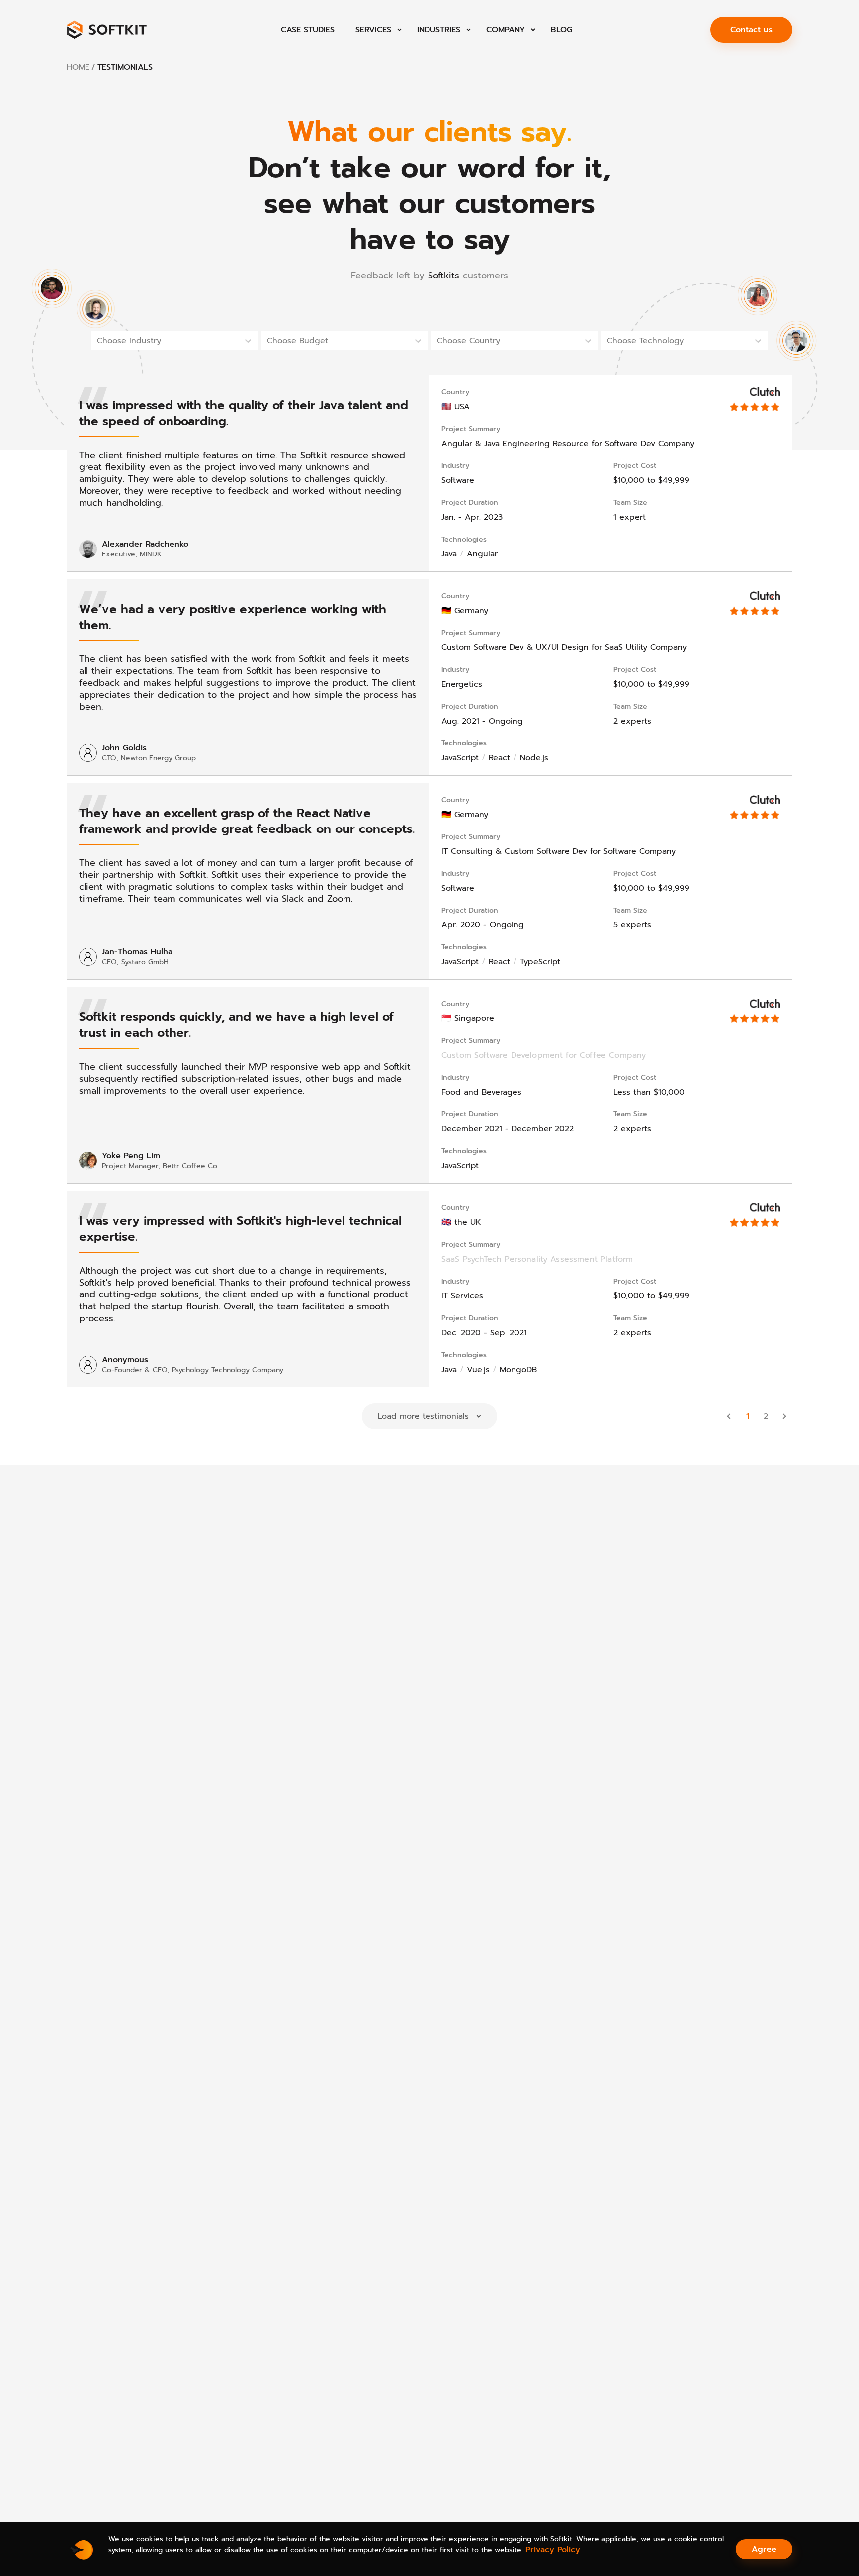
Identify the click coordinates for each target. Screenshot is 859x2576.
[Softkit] (107, 30)
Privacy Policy (553, 2550)
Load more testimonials (423, 1416)
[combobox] (98, 341)
